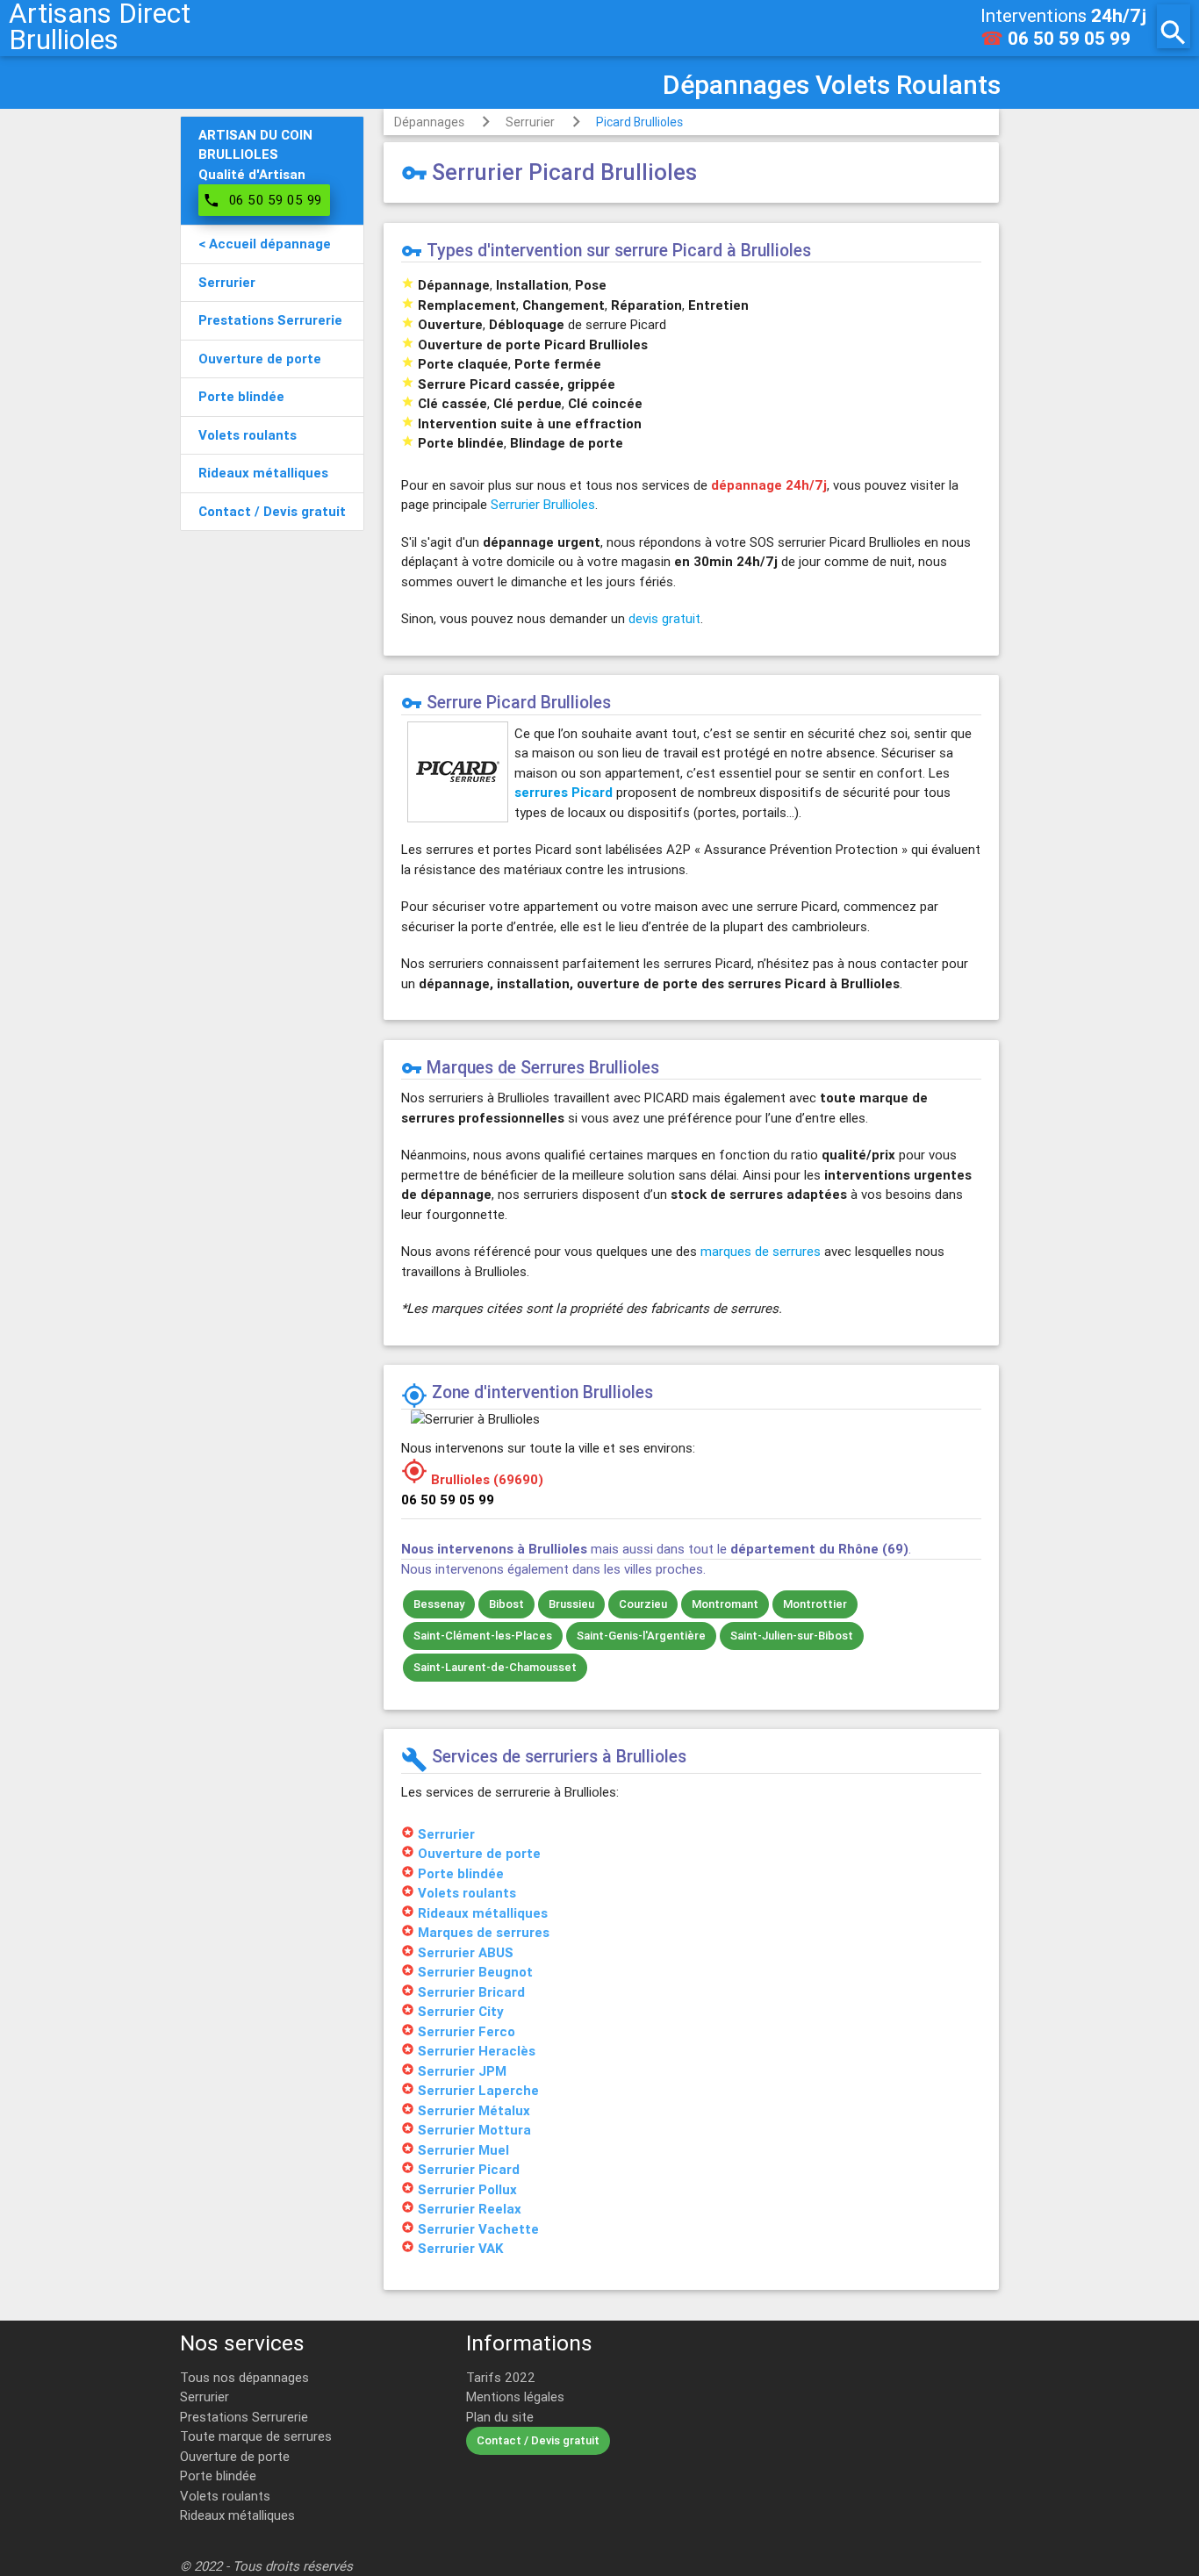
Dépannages (429, 122)
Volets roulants (225, 2496)
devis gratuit (664, 618)
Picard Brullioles (639, 122)
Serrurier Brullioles (543, 504)
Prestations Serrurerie (244, 2417)
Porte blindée (218, 2476)
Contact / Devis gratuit (538, 2440)
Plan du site (500, 2417)
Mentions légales (515, 2397)
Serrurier (530, 122)
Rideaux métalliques (237, 2515)
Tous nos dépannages (244, 2377)
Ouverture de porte (235, 2456)
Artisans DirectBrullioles (100, 26)
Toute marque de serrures (256, 2436)
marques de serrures (761, 1251)
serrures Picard (564, 792)
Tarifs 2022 (501, 2377)
